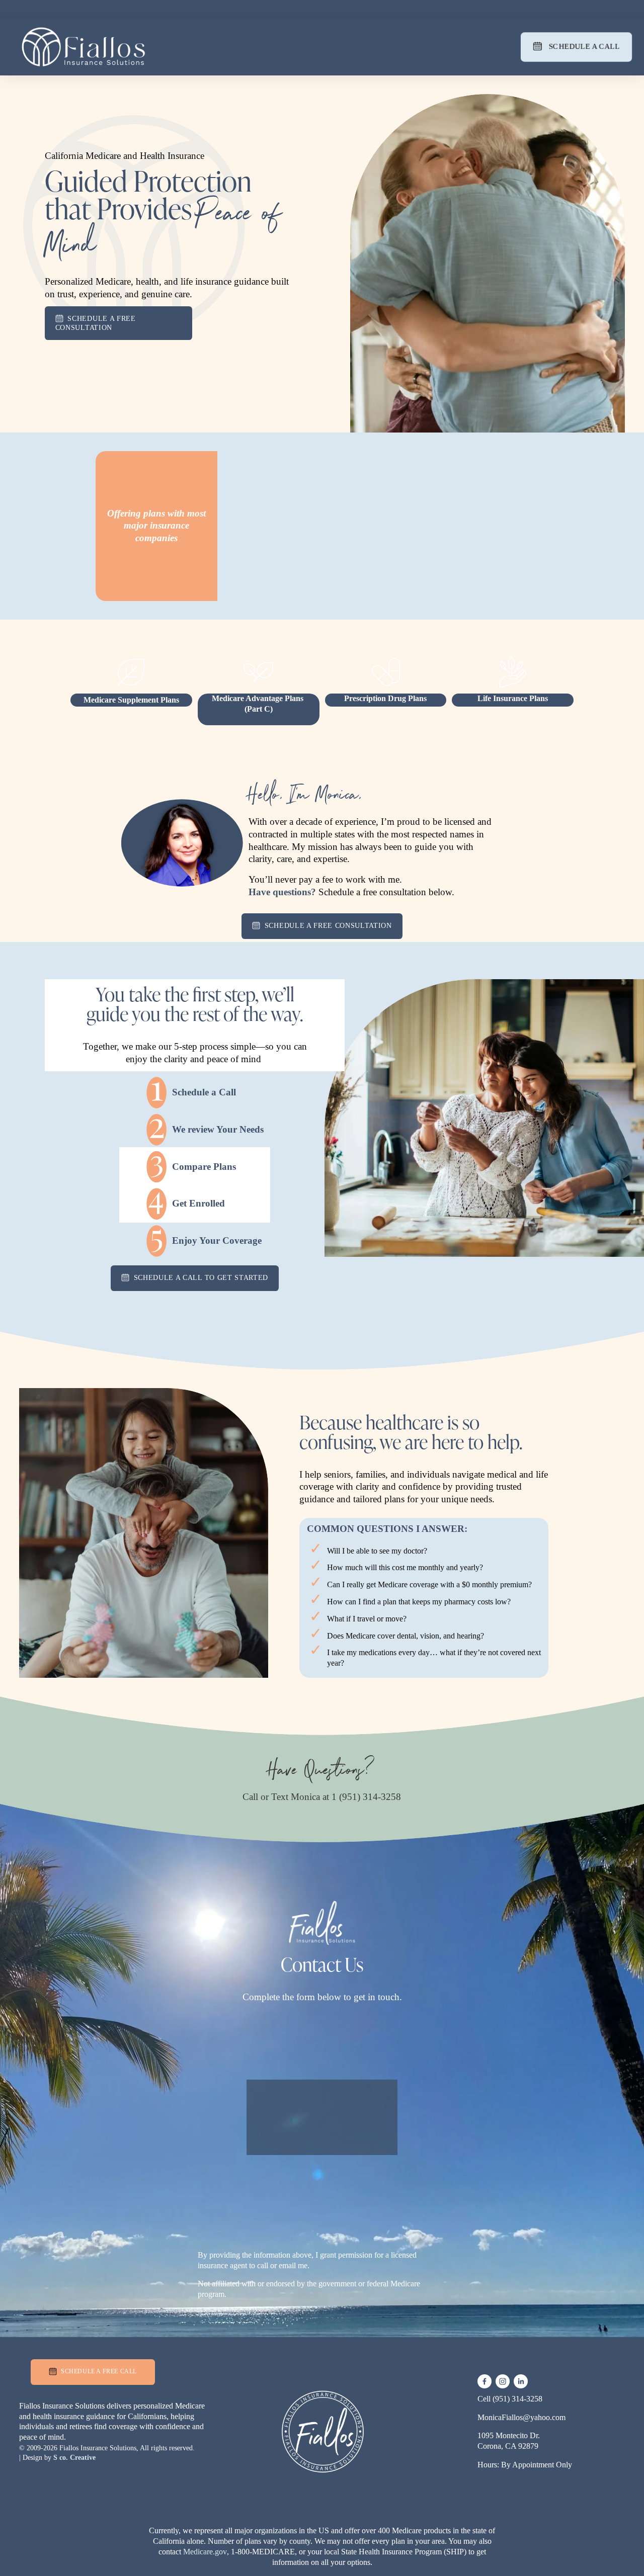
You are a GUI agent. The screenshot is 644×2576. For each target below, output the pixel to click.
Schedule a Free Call (98, 2371)
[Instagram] (503, 2381)
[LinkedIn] (521, 2381)
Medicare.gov (205, 2552)
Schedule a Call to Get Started (200, 1277)
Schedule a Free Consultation (96, 323)
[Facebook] (485, 2381)
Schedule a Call (583, 46)
